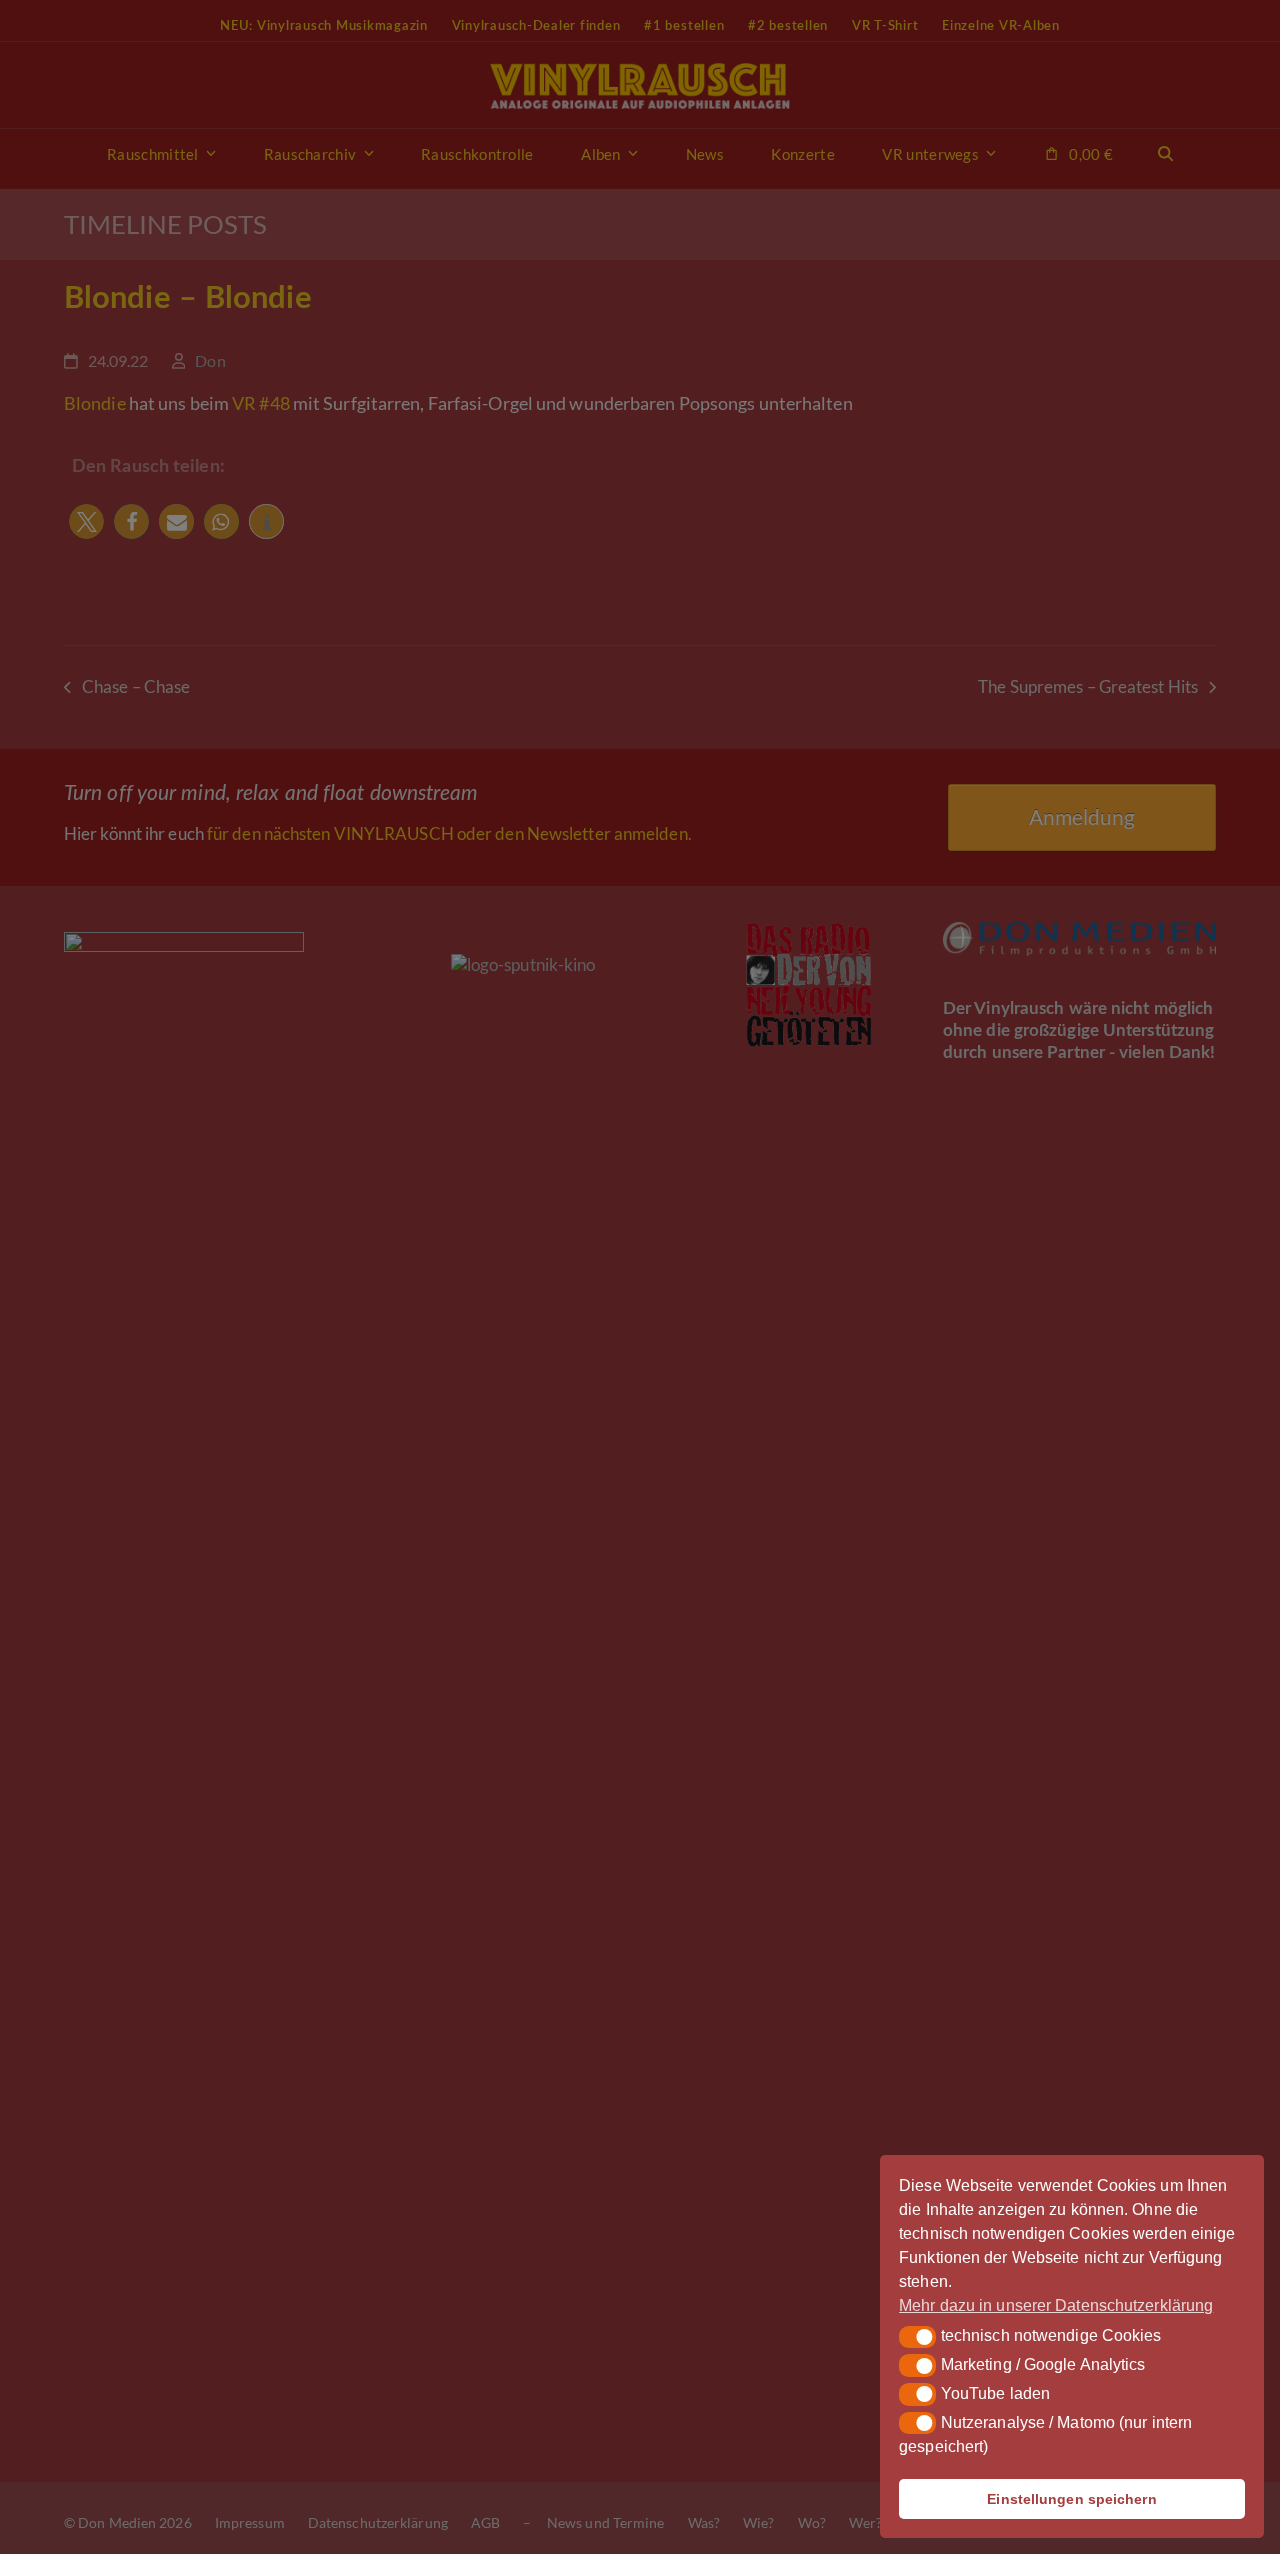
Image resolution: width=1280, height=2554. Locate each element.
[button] (917, 2337)
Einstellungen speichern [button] (1071, 2499)
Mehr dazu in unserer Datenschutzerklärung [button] (1056, 2305)
